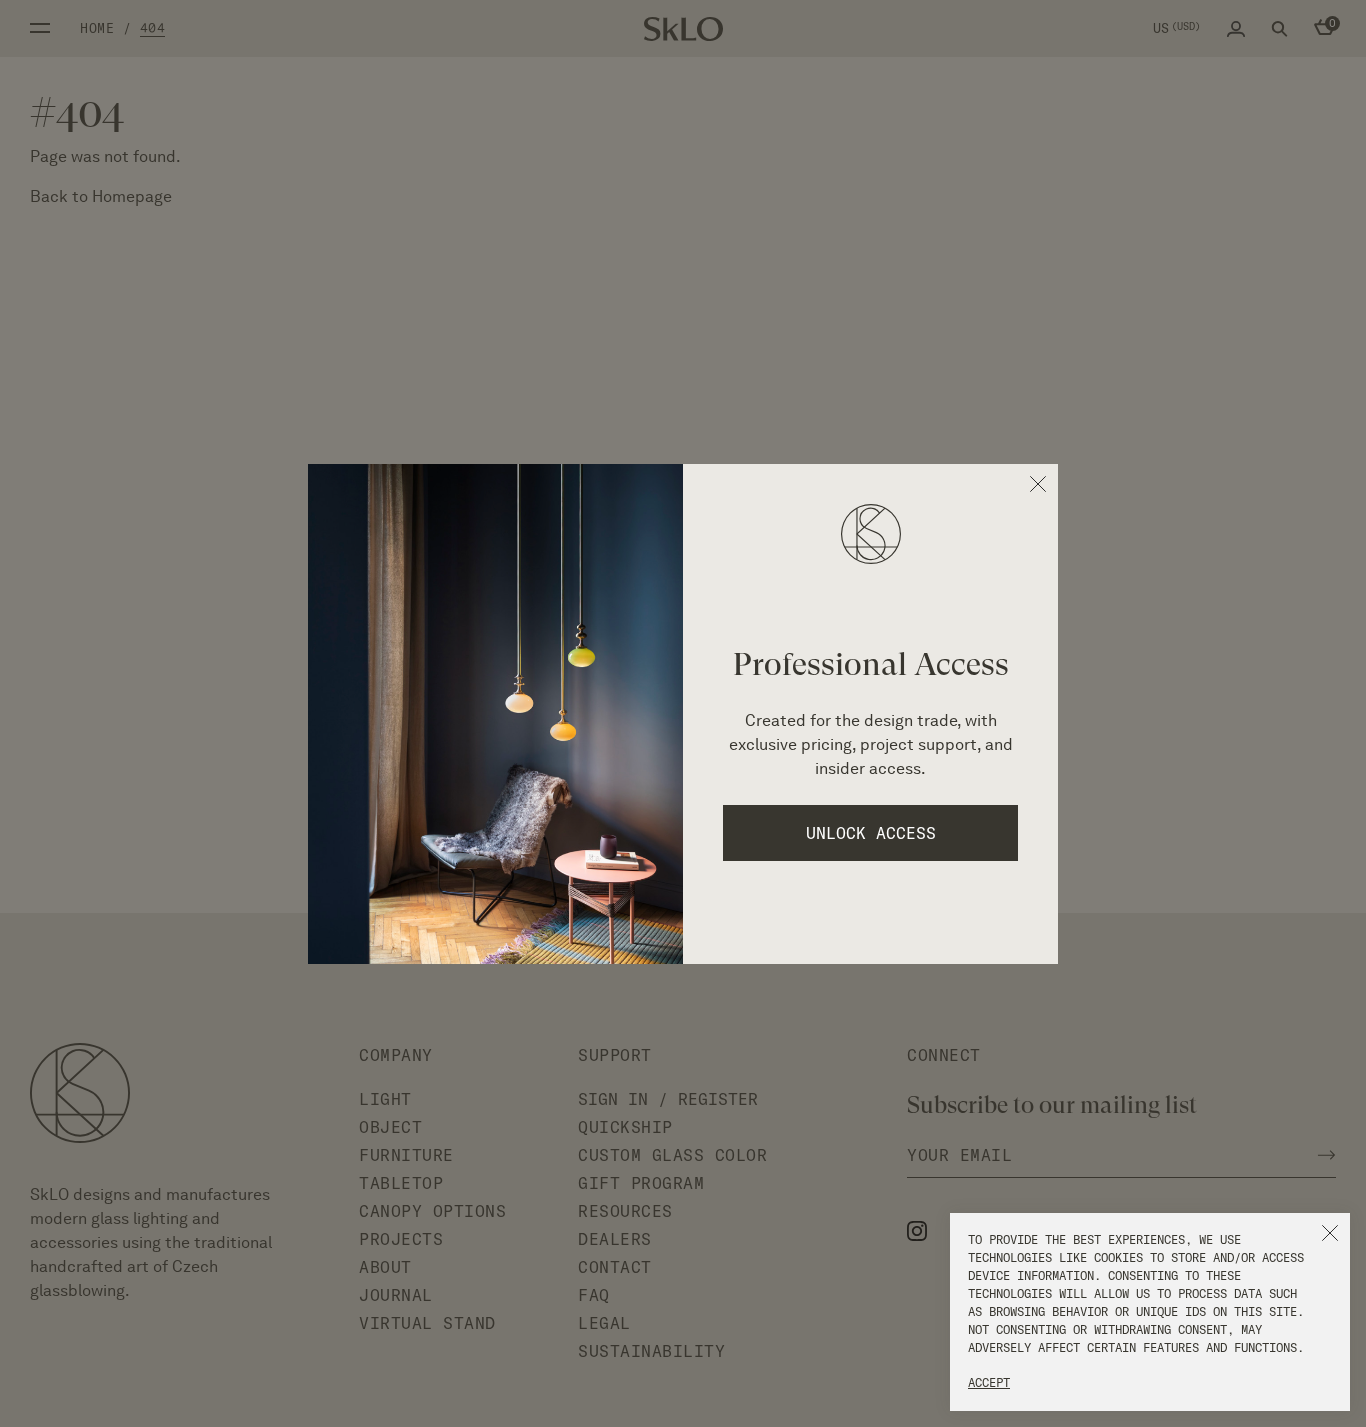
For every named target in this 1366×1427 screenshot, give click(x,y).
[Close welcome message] (1038, 484)
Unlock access (871, 833)
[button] (1330, 1233)
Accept (989, 1382)
